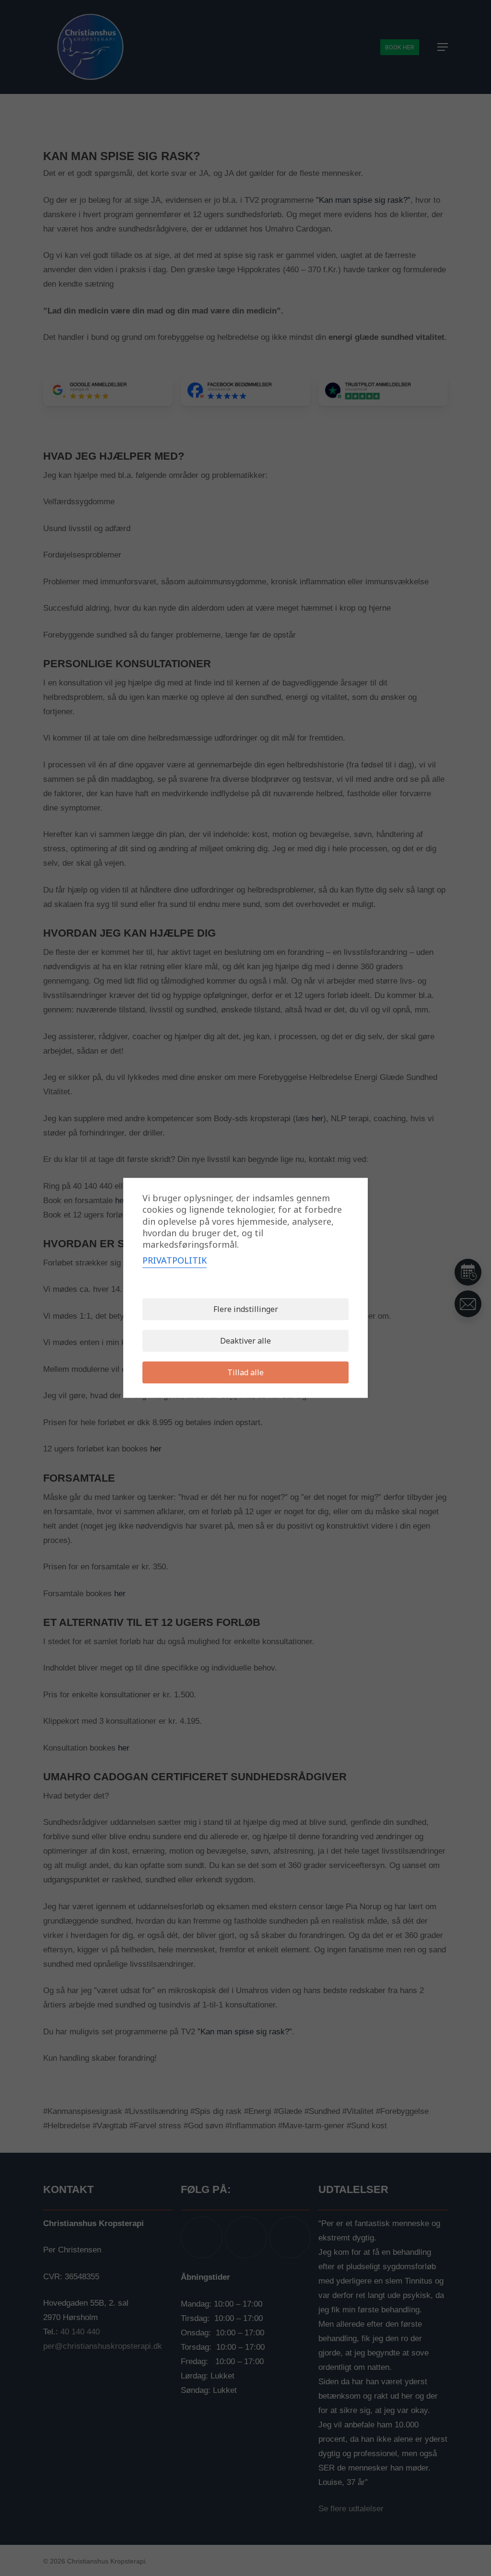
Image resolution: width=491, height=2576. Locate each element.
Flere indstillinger (246, 1310)
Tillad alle (245, 1373)
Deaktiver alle (245, 1341)
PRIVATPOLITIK (175, 1261)
